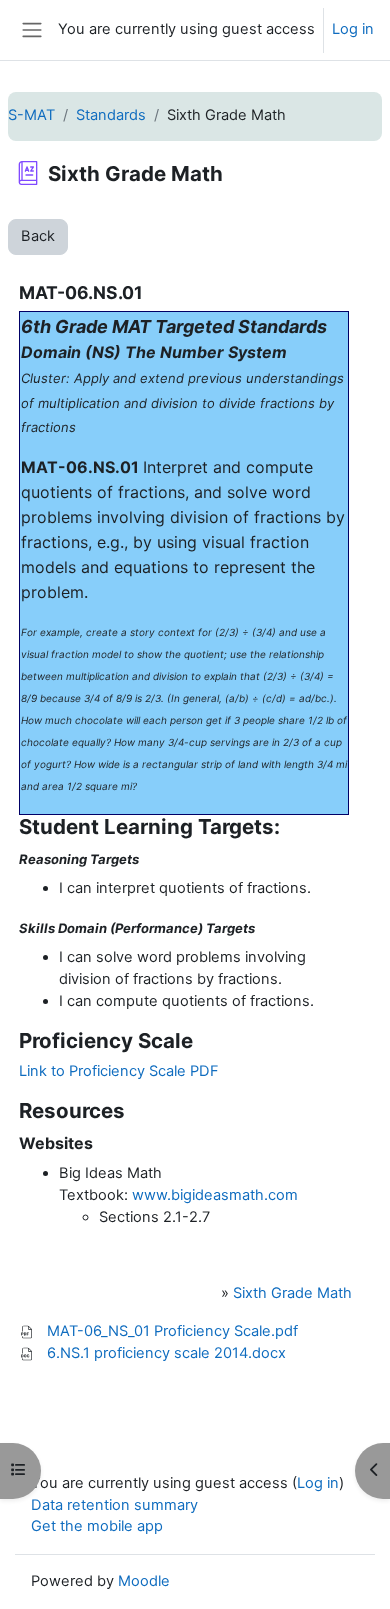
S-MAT (31, 115)
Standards (111, 115)
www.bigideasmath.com (215, 1195)
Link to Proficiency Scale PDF (119, 1071)
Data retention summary (114, 1505)
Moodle (144, 1581)
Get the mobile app (97, 1526)
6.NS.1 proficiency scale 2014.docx (166, 1353)
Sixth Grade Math (292, 1293)
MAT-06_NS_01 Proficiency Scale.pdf (172, 1331)
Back (38, 236)
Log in (353, 29)
